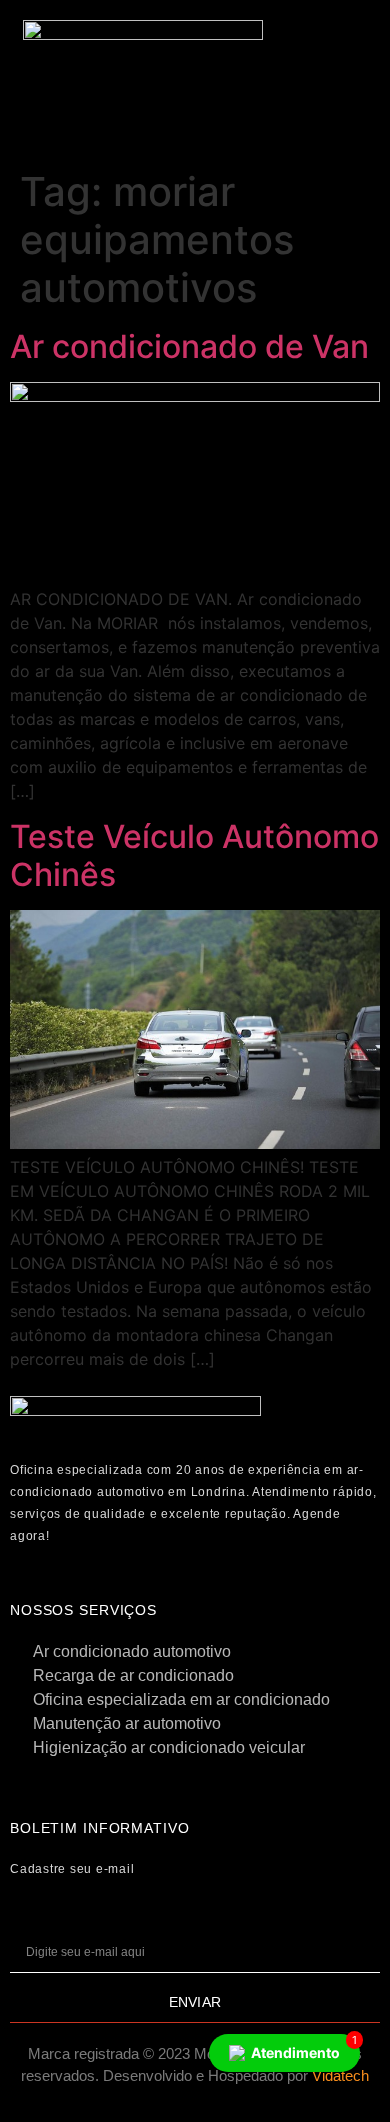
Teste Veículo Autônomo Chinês (194, 855)
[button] (331, 52)
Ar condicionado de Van (189, 346)
